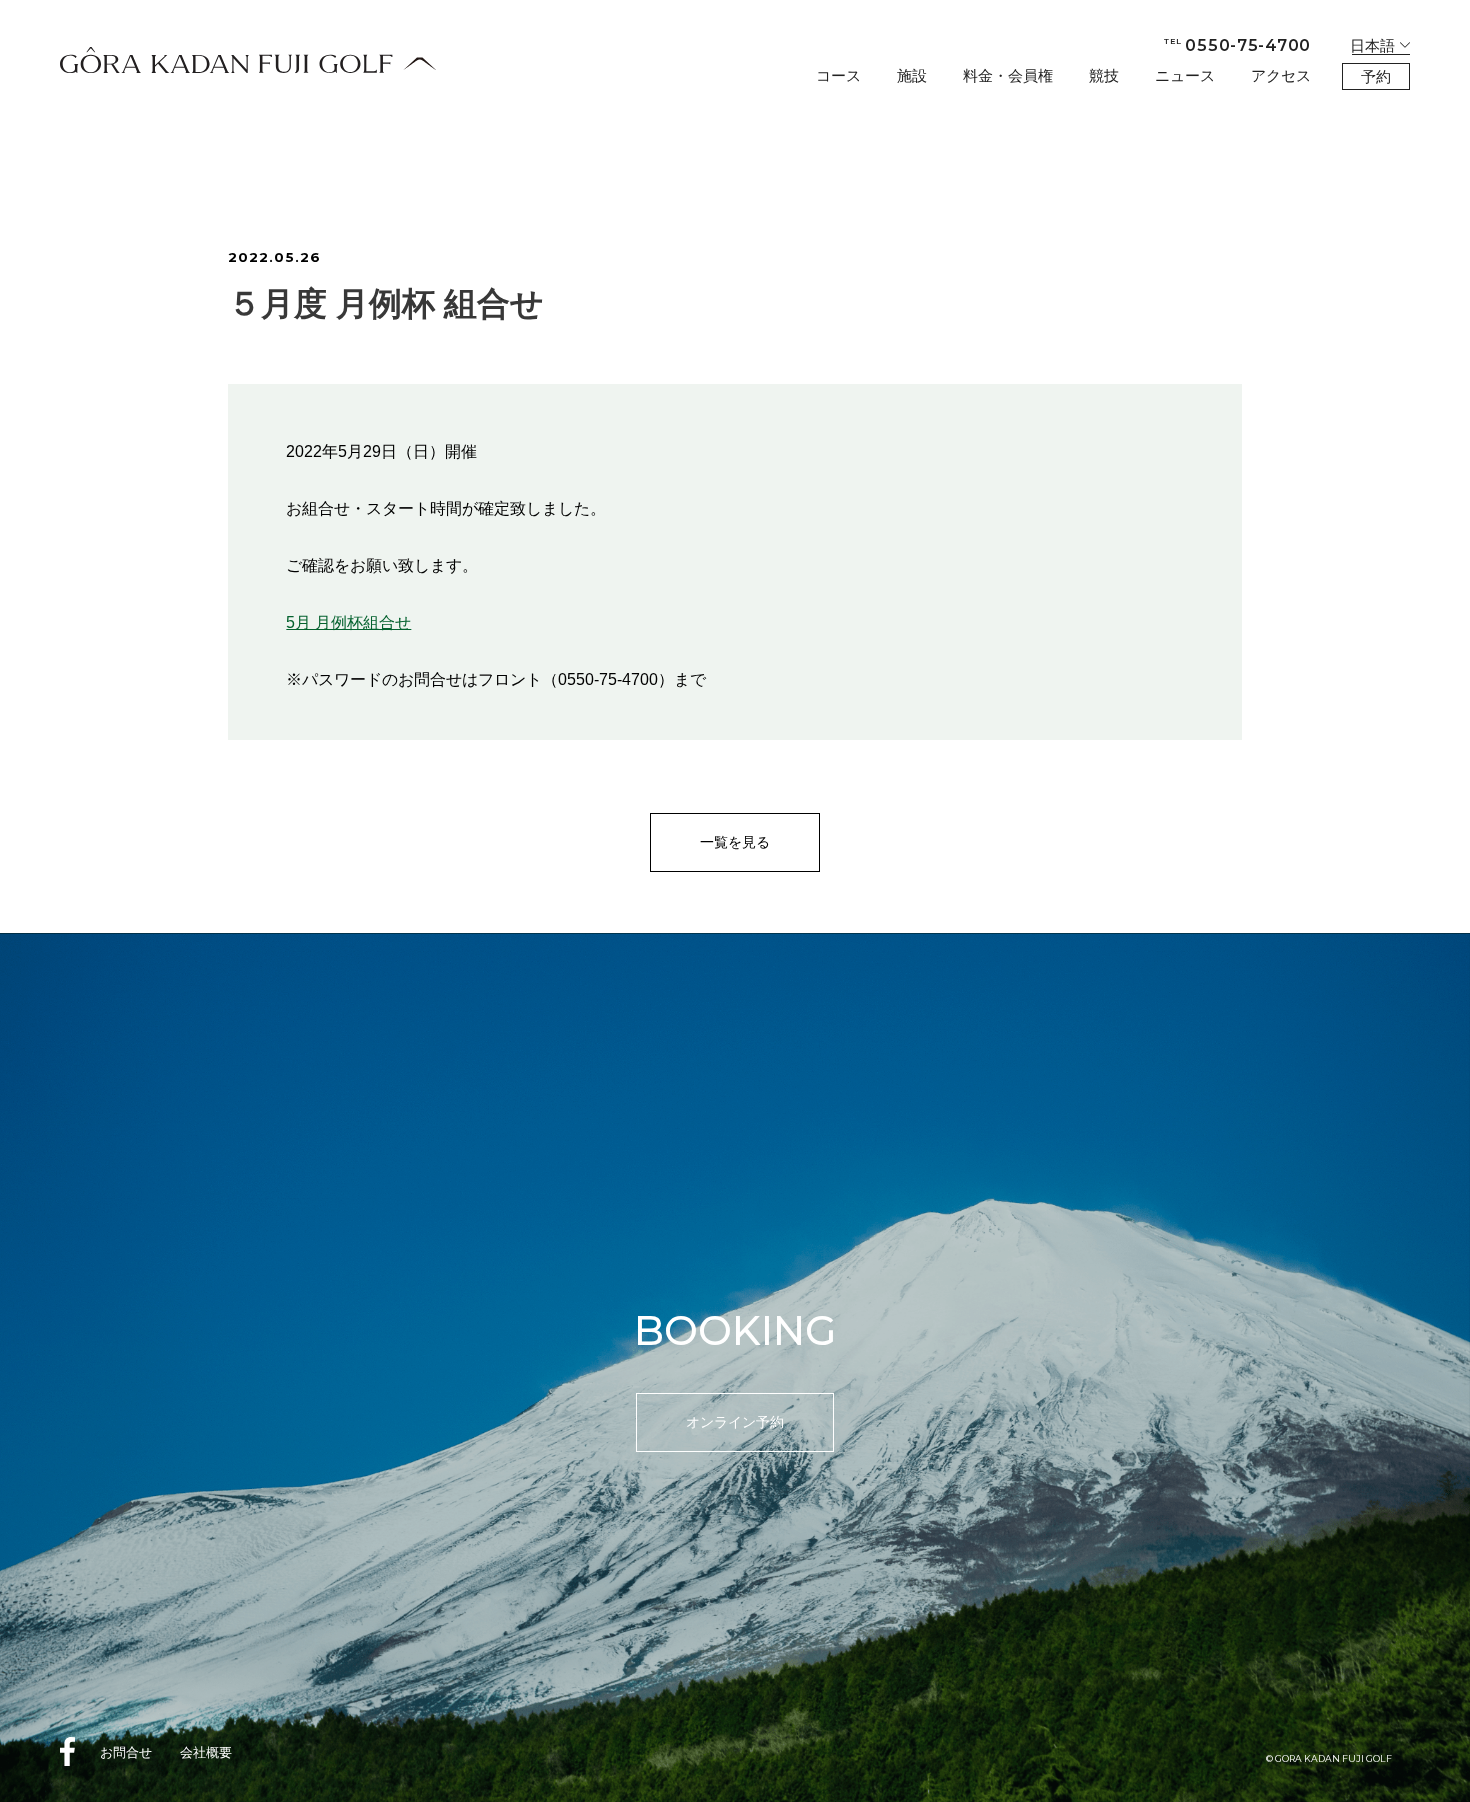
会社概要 (206, 1752)
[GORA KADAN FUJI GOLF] (248, 60)
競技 (1104, 75)
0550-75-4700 (1237, 45)
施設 (912, 75)
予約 (1376, 76)
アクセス (1281, 75)
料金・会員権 (1008, 75)
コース (838, 75)
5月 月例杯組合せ (348, 622)
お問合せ (126, 1752)
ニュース (1185, 75)
